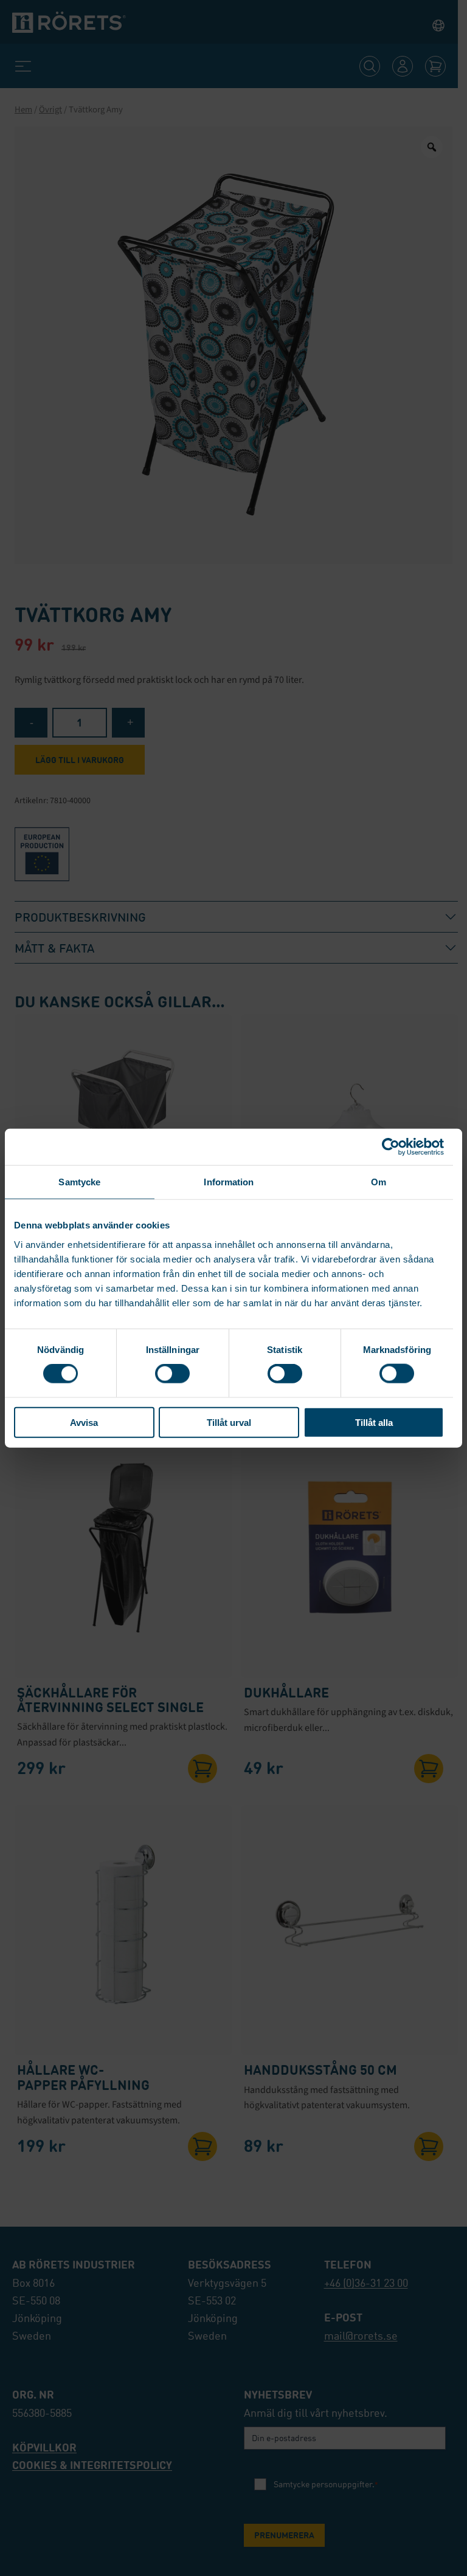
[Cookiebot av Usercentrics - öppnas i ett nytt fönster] (391, 1147)
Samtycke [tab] (79, 1182)
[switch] (172, 1374)
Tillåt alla (374, 1422)
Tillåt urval (229, 1422)
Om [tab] (379, 1182)
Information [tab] (229, 1182)
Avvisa (84, 1422)
